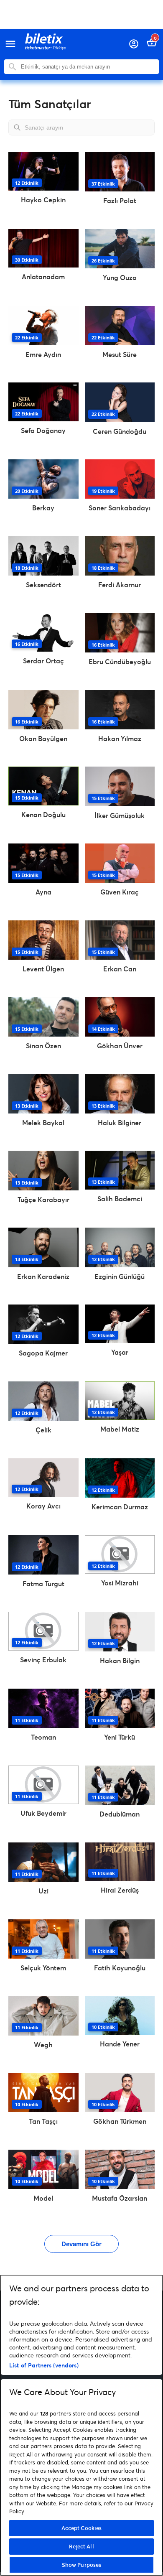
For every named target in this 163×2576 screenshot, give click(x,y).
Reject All (81, 2546)
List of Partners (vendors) (44, 2365)
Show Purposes (82, 2565)
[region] (81, 2425)
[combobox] (88, 67)
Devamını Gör (81, 2244)
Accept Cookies (82, 2528)
